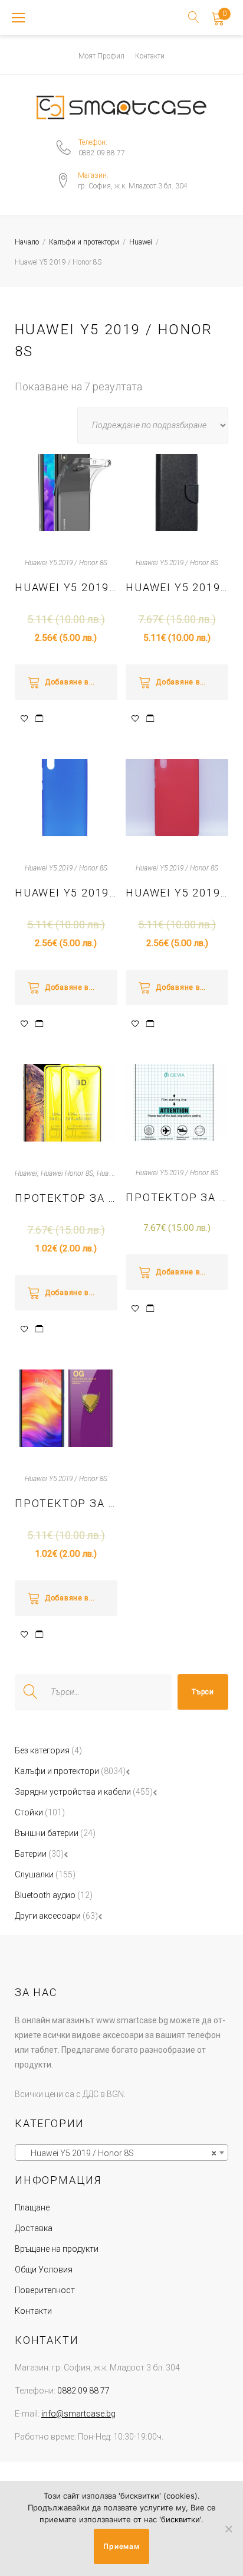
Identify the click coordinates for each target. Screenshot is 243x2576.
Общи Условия (44, 2270)
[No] (228, 2529)
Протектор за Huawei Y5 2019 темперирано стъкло (66, 1503)
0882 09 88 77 (102, 153)
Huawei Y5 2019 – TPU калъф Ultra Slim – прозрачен (66, 587)
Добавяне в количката (81, 682)
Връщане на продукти (57, 2249)
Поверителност (45, 2290)
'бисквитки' (180, 2519)
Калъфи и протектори (84, 242)
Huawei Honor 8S (67, 1173)
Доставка (34, 2228)
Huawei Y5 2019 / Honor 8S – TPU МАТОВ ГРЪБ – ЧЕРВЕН (177, 893)
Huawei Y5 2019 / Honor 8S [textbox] (118, 2153)
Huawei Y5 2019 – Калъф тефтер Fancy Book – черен (177, 587)
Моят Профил (101, 56)
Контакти (150, 56)
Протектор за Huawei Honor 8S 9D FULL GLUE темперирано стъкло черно (66, 1198)
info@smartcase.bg (78, 2414)
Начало (27, 242)
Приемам (121, 2546)
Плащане (32, 2207)
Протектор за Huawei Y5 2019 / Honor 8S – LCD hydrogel (177, 1197)
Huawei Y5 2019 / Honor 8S (66, 563)
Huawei (141, 242)
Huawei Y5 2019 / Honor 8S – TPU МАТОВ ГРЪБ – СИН (66, 893)
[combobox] (121, 2153)
